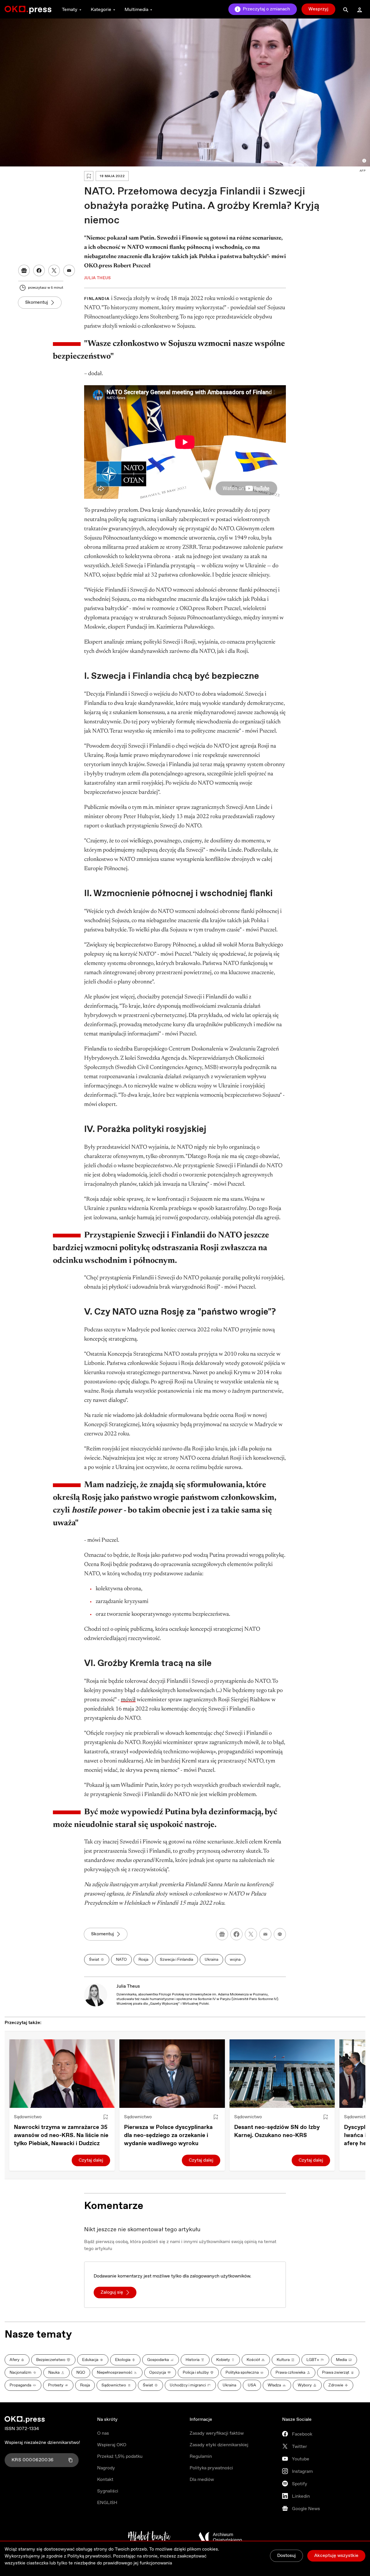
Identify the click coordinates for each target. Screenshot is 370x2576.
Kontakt (105, 2480)
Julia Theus (128, 1986)
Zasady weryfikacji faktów (217, 2433)
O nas (103, 2433)
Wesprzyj (318, 9)
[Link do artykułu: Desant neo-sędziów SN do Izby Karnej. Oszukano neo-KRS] (282, 2074)
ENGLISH (107, 2503)
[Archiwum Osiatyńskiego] (220, 2537)
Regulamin (201, 2457)
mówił (128, 1700)
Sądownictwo (28, 2117)
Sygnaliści (108, 2491)
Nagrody (106, 2468)
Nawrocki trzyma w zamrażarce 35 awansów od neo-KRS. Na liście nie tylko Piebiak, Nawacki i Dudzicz (61, 2135)
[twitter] (251, 1934)
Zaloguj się (112, 2292)
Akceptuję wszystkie (336, 2556)
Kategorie (101, 10)
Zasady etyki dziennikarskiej (219, 2445)
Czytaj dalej (91, 2160)
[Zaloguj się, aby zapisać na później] (106, 2117)
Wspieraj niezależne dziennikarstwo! (42, 2443)
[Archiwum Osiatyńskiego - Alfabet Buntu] (149, 2537)
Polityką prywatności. (90, 2556)
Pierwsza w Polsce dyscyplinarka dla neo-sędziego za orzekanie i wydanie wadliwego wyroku (168, 2135)
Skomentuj (37, 302)
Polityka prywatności (211, 2468)
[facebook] (236, 1934)
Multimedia (136, 10)
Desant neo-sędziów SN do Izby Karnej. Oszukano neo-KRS (277, 2131)
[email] (265, 1934)
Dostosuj (286, 2556)
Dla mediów (202, 2480)
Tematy (70, 10)
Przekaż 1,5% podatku (120, 2457)
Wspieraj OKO (112, 2445)
